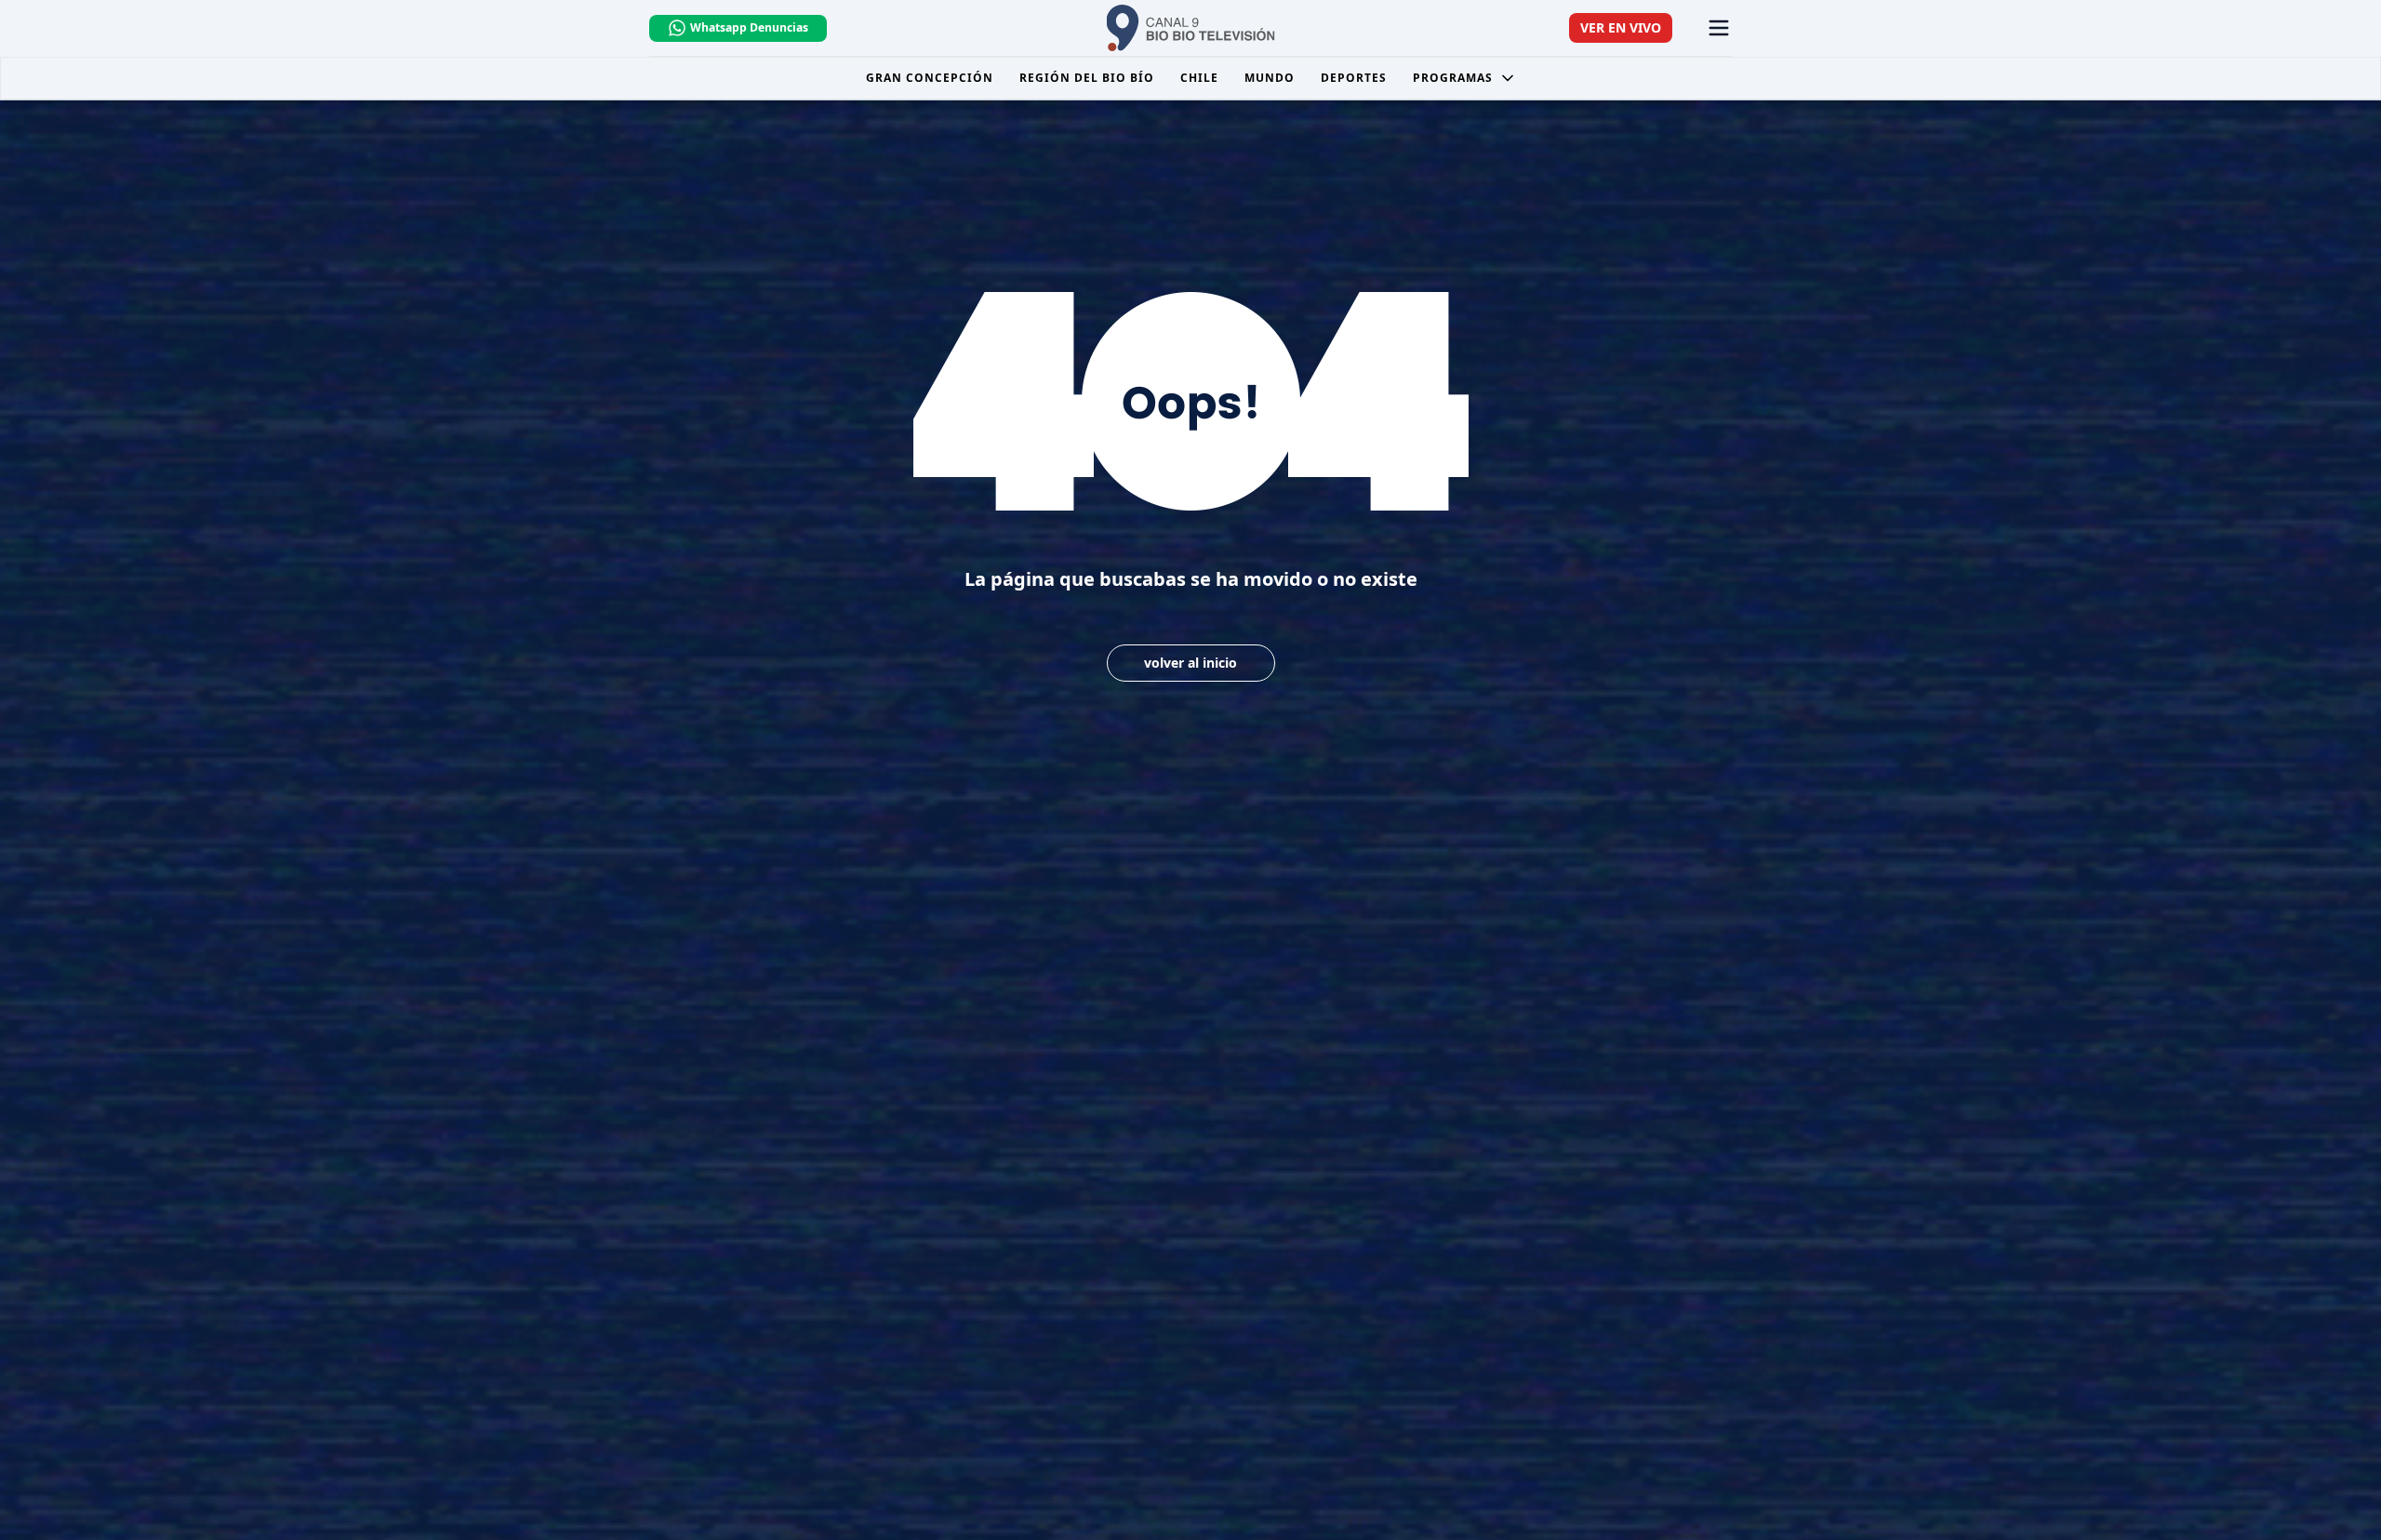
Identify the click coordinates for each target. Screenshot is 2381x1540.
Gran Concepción (930, 78)
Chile (1199, 78)
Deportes (1354, 78)
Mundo (1270, 78)
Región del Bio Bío (1087, 78)
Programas (1453, 78)
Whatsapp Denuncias (749, 27)
